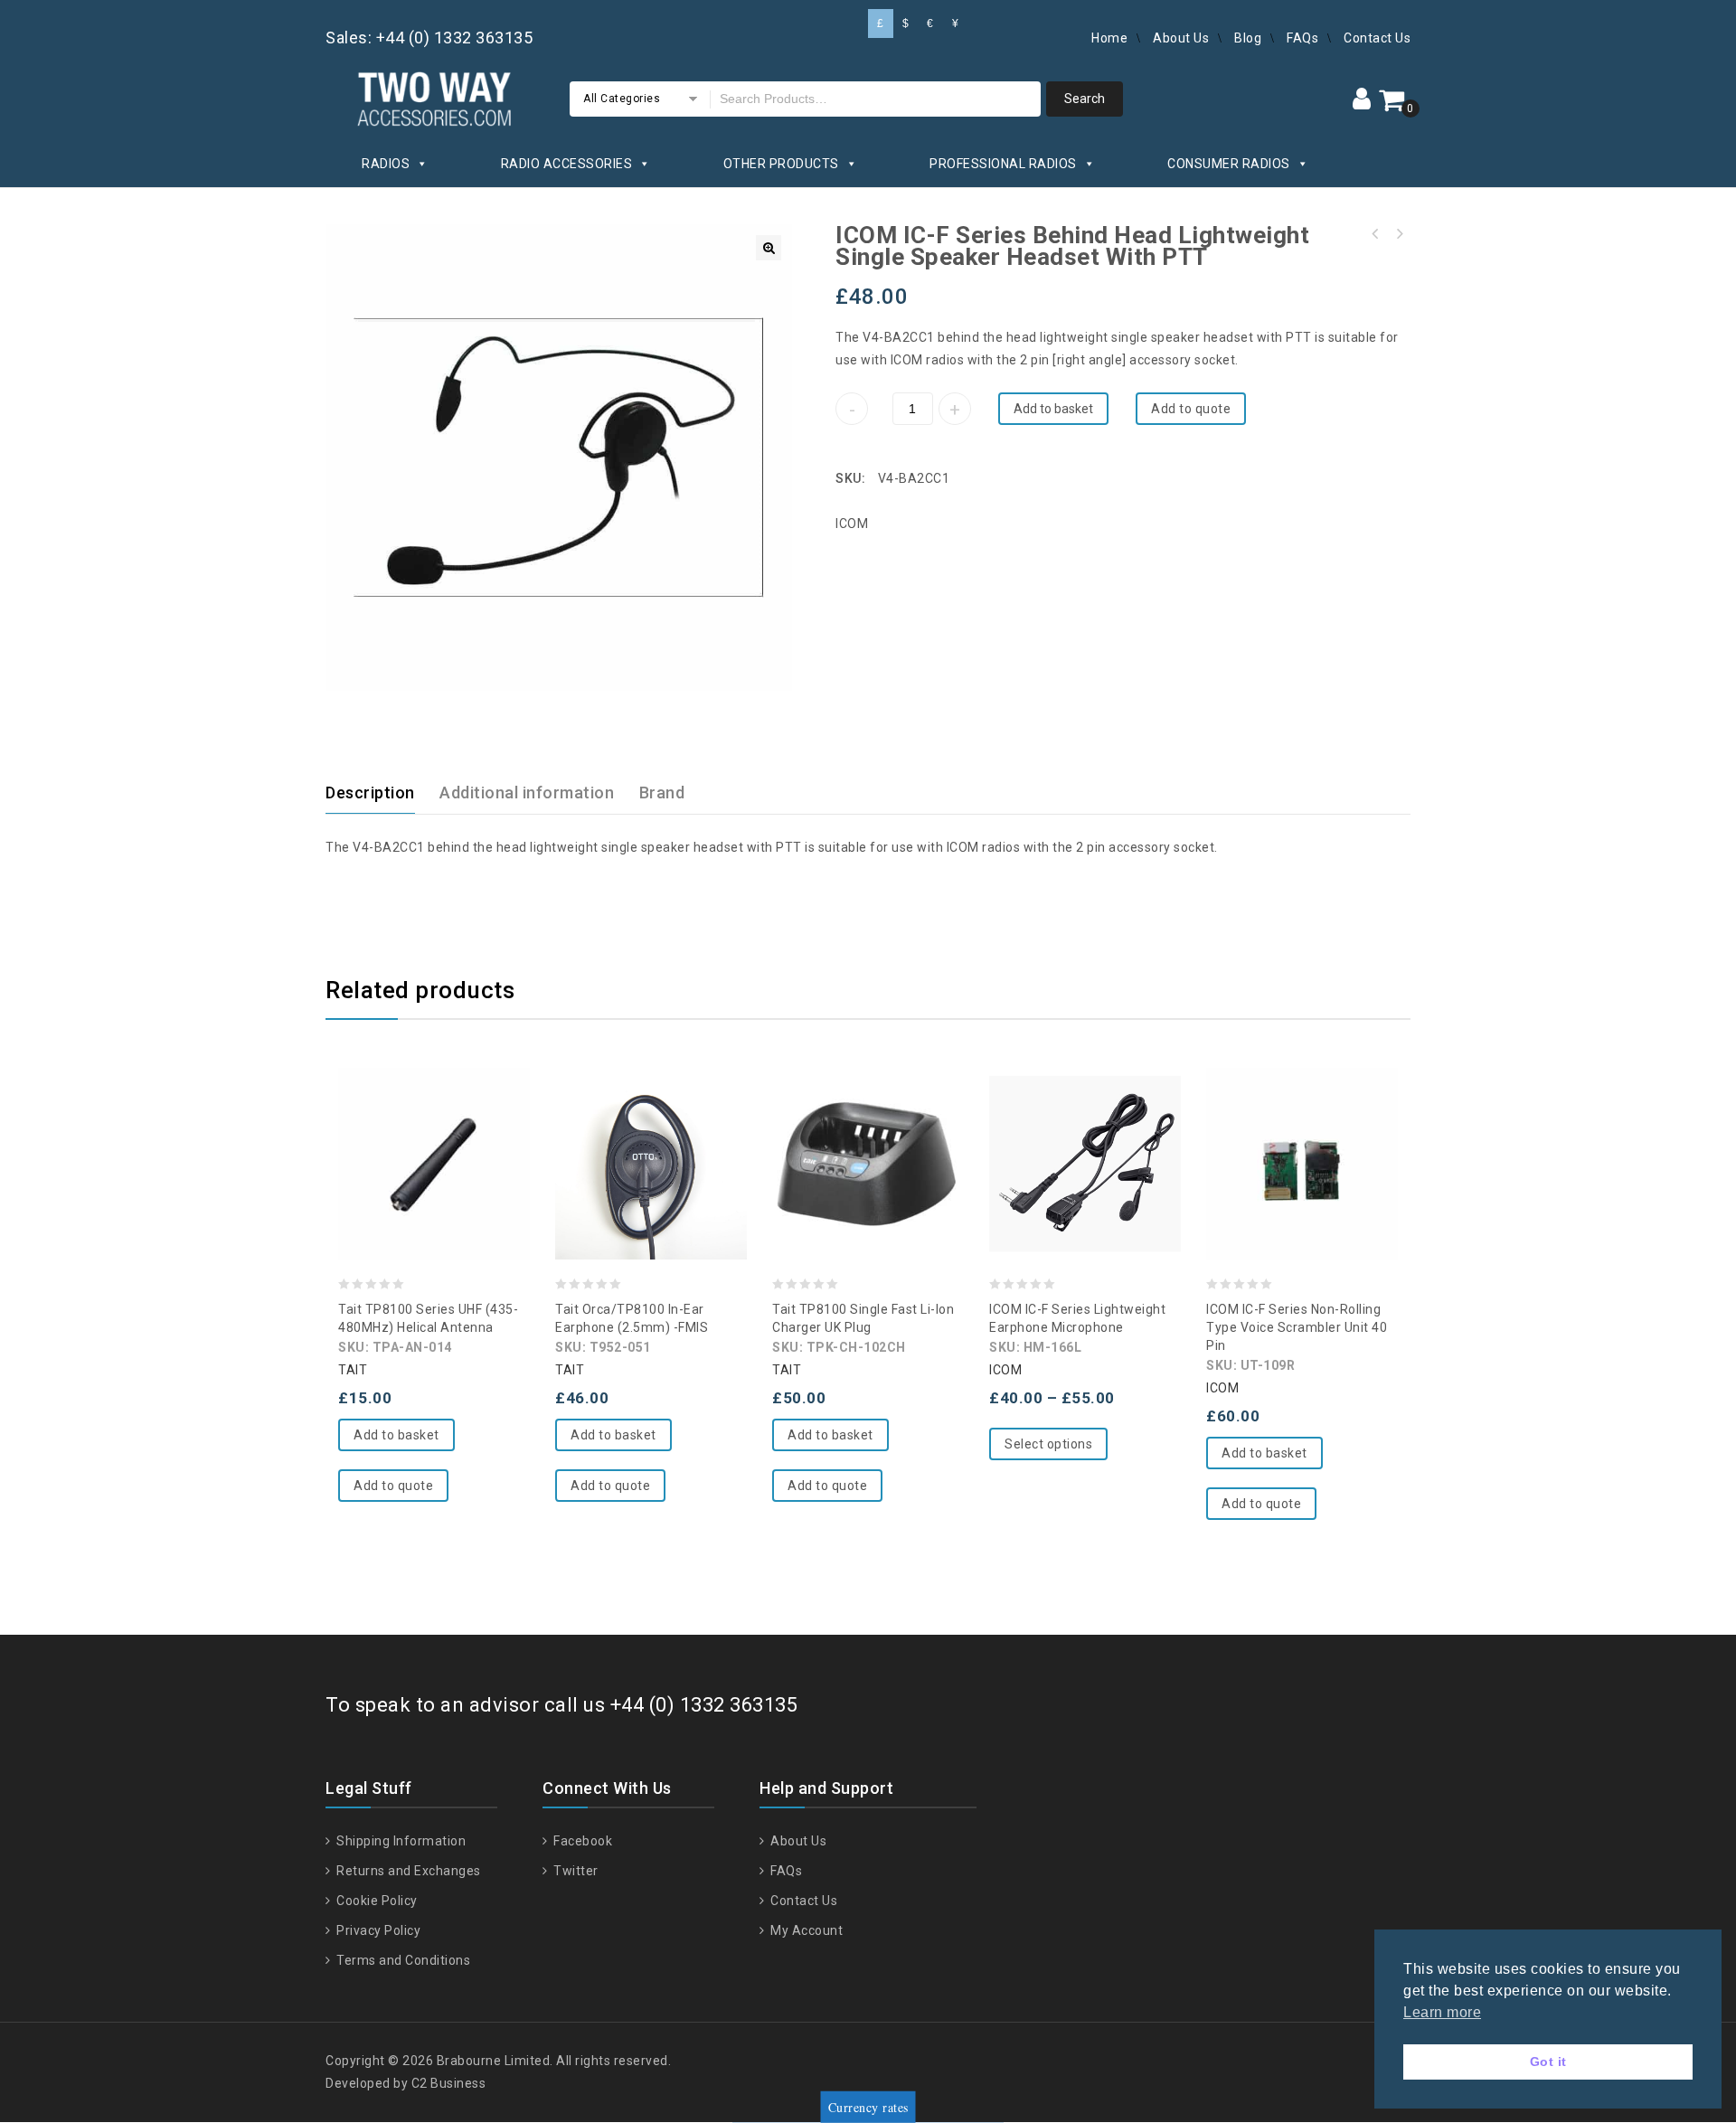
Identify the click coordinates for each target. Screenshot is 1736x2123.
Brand (662, 793)
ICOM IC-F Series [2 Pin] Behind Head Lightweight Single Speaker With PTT (1399, 234)
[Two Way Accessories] (434, 96)
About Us (1181, 38)
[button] (769, 248)
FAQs (1302, 38)
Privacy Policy (377, 1930)
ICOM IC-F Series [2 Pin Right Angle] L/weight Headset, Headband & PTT (1375, 234)
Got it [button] (1548, 2062)
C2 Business (449, 2083)
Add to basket (1053, 409)
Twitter (575, 1871)
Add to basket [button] (396, 1435)
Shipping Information (400, 1841)
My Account (805, 1930)
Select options (1048, 1444)
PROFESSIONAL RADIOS (1003, 164)
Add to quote (1191, 409)
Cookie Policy (376, 1901)
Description (370, 793)
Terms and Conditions (402, 1960)
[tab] (381, 793)
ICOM (852, 524)
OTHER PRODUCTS (781, 164)
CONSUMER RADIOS (1229, 164)
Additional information (527, 793)
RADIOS (386, 164)
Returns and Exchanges (407, 1871)
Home (1109, 38)
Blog (1248, 38)
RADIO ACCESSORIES (567, 164)
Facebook (581, 1841)
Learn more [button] (1442, 2012)
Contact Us (1377, 38)
